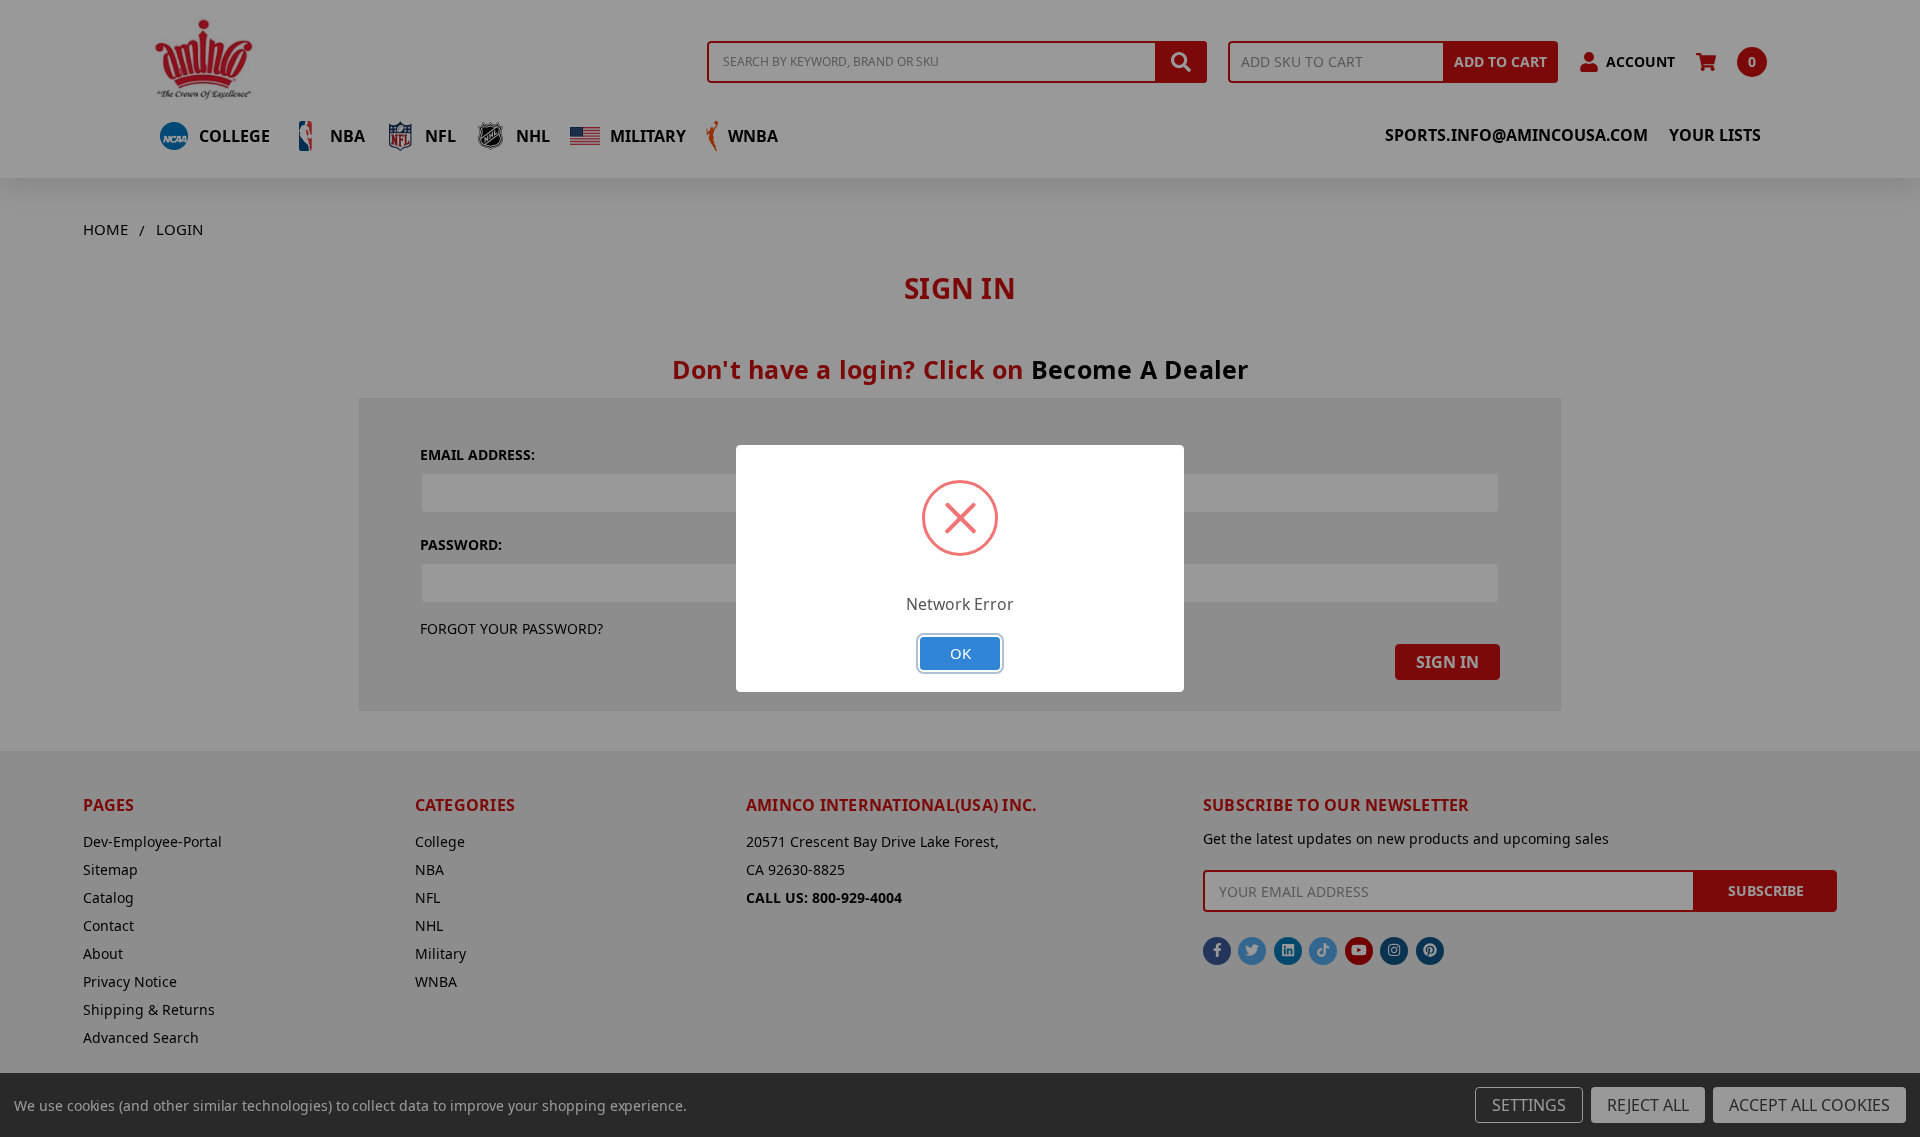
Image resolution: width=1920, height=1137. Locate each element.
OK (960, 653)
